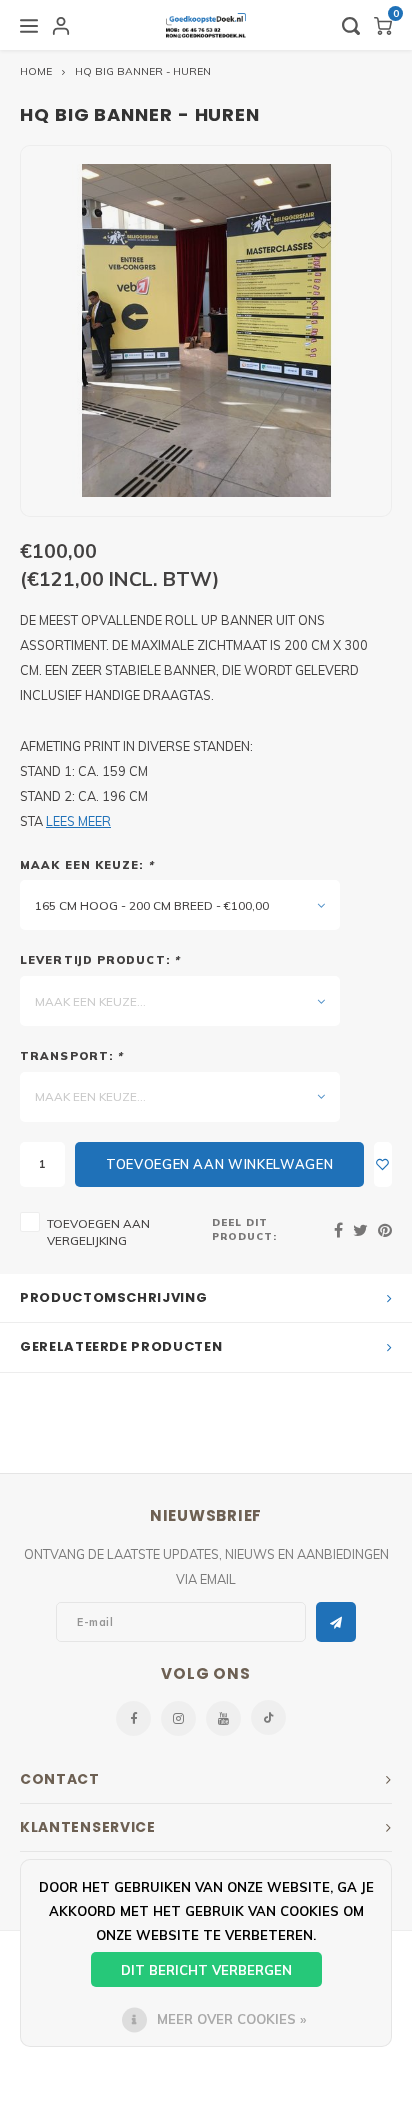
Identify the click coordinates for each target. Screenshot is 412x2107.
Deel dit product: (244, 1229)
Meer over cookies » (231, 2019)
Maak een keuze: (87, 865)
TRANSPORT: (71, 1056)
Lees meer (78, 821)
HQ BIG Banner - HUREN (143, 71)
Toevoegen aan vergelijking (98, 1232)
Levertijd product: (100, 960)
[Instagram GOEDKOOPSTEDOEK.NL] (178, 1718)
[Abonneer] (336, 1622)
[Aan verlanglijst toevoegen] (383, 1164)
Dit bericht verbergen (206, 1970)
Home (36, 71)
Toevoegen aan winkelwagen (219, 1164)
